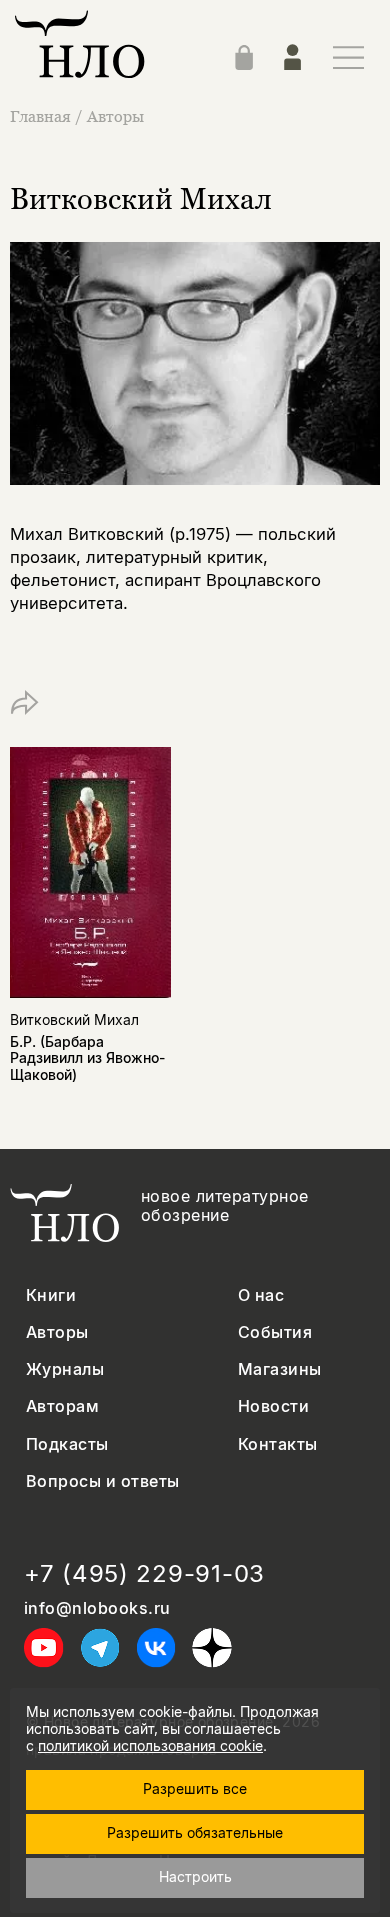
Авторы (115, 116)
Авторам (62, 1406)
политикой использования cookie (150, 1745)
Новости (273, 1406)
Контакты (278, 1444)
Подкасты (67, 1444)
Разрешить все (195, 1788)
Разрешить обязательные (195, 1832)
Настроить (195, 1876)
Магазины (280, 1369)
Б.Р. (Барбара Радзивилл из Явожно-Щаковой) (87, 1058)
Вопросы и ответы (103, 1481)
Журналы (65, 1369)
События (275, 1332)
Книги (51, 1295)
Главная (40, 116)
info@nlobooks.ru (97, 1608)
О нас (261, 1295)
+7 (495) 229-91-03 (144, 1574)
